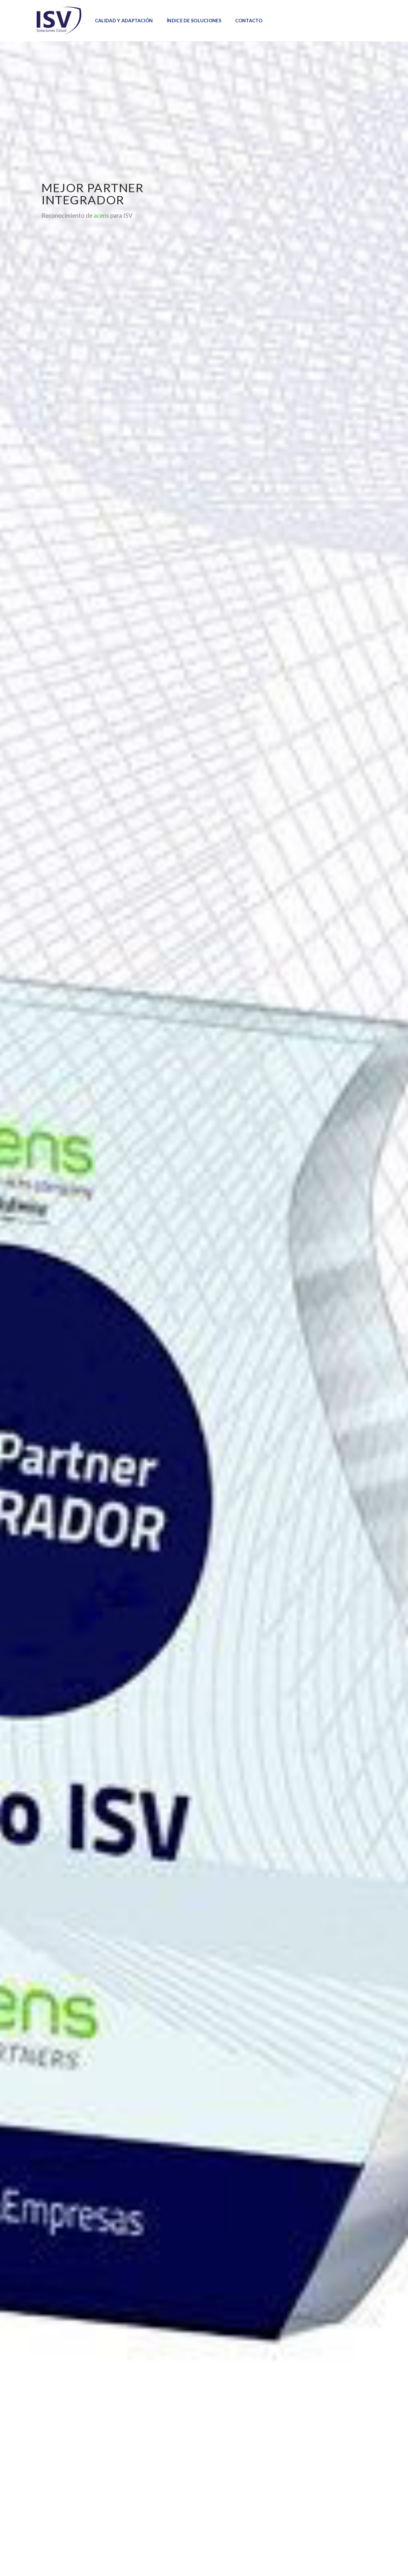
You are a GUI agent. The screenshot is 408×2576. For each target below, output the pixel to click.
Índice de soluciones (194, 21)
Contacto (249, 21)
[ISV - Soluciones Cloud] (59, 21)
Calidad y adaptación (124, 21)
